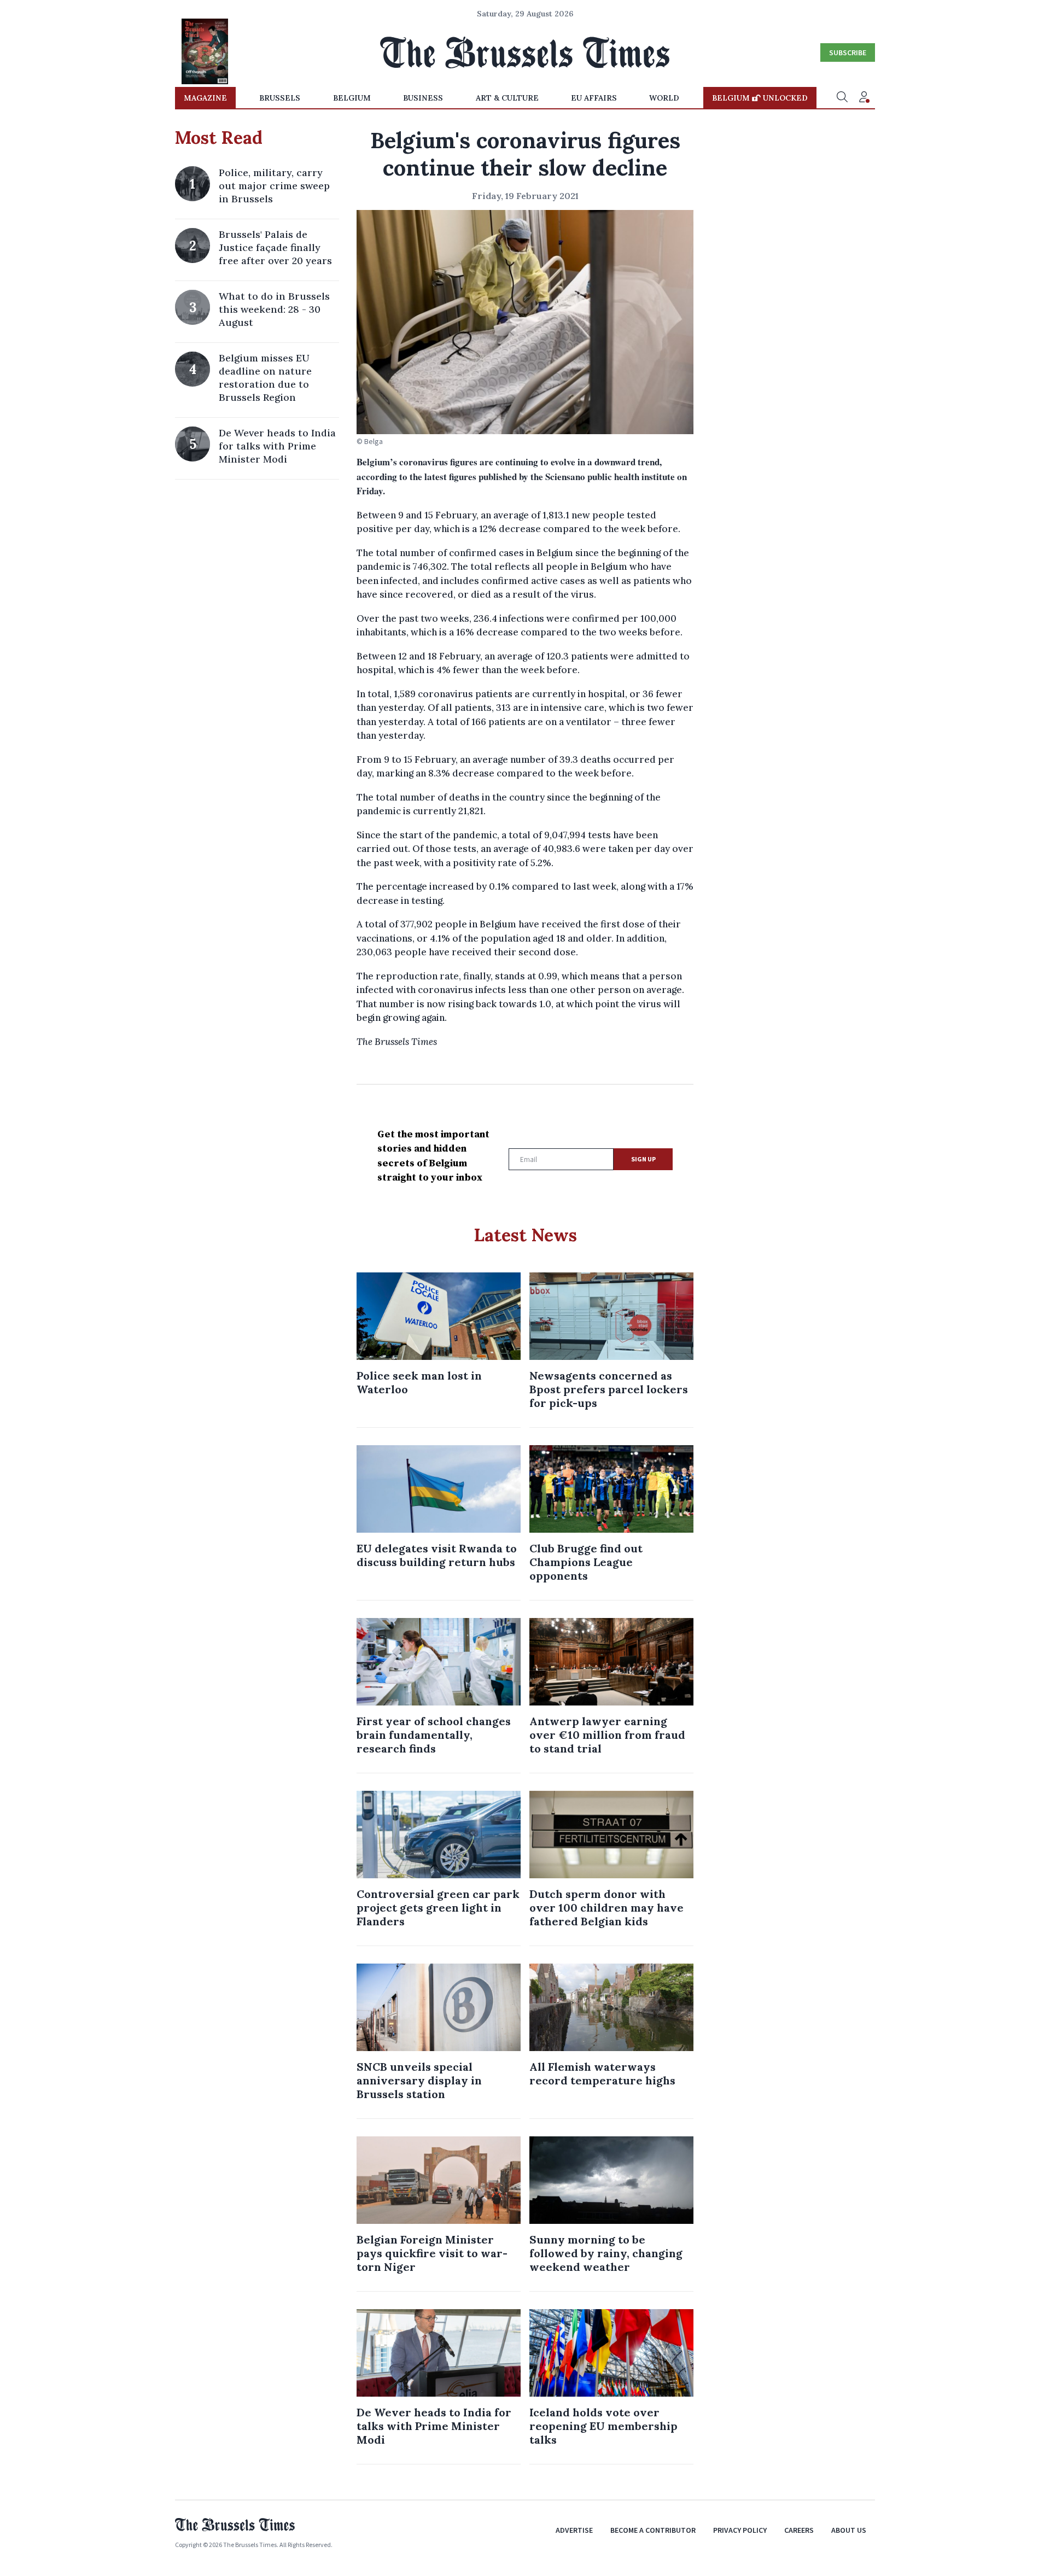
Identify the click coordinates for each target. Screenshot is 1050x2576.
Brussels (280, 98)
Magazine (205, 98)
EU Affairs (594, 98)
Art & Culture (507, 98)
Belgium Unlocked (760, 98)
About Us (849, 2530)
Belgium (352, 98)
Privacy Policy (740, 2530)
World (664, 98)
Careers (799, 2530)
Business (423, 98)
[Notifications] (864, 98)
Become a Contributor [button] (653, 2530)
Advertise (574, 2530)
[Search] (842, 98)
